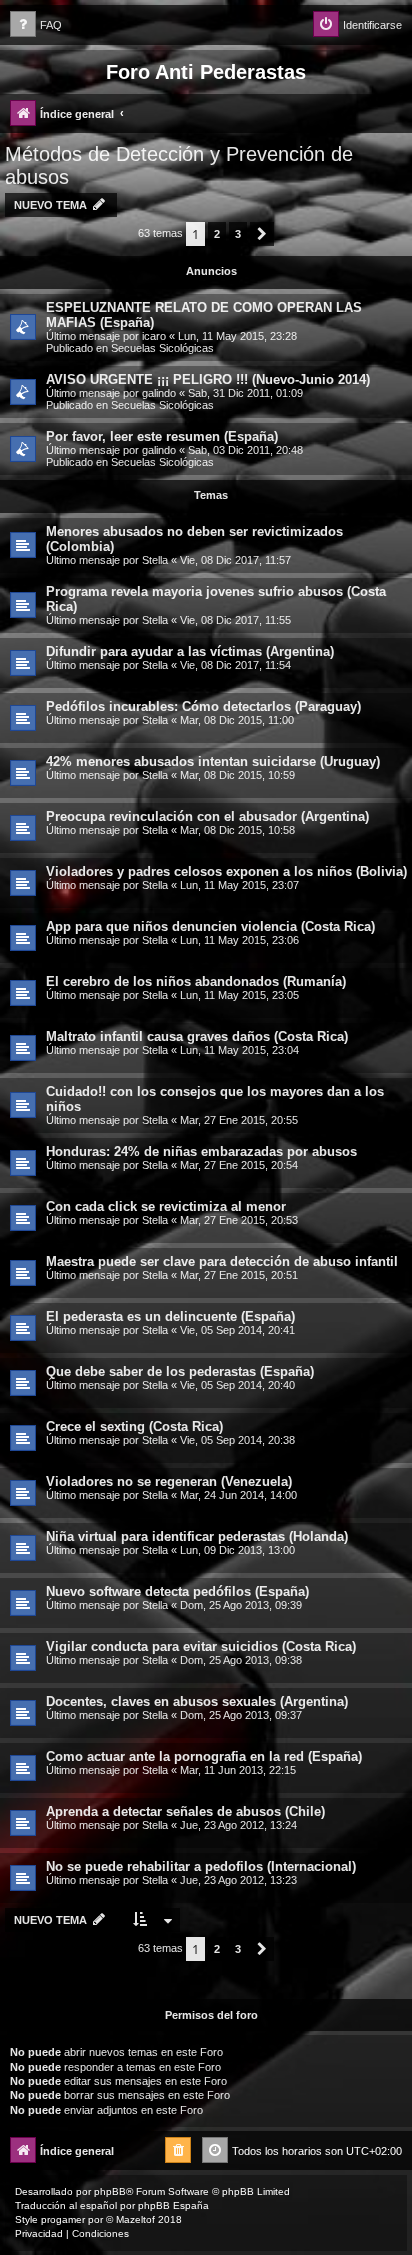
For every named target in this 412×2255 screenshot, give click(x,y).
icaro (154, 336)
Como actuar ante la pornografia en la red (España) (204, 1756)
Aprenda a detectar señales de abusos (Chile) (185, 1811)
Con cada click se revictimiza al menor (166, 1206)
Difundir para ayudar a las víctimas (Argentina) (190, 651)
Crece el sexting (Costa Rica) (134, 1426)
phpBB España (173, 2205)
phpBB (110, 2191)
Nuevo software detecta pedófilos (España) (177, 1591)
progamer (63, 2219)
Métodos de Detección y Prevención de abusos (179, 165)
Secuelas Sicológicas (162, 348)
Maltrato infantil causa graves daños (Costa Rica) (197, 1036)
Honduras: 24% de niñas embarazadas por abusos (201, 1151)
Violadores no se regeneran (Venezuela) (169, 1481)
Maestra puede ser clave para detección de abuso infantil (222, 1261)
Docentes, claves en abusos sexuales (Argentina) (197, 1701)
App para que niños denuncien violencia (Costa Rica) (210, 926)
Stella (155, 560)
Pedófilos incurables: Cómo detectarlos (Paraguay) (203, 706)
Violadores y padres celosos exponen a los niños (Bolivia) (226, 871)
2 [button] (217, 234)
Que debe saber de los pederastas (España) (180, 1371)
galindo (159, 393)
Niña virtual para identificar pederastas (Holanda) (197, 1536)
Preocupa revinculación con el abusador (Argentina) (207, 816)
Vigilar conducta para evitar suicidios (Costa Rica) (201, 1646)
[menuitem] (36, 25)
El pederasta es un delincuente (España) (170, 1316)
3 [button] (238, 234)
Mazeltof (135, 2219)
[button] (262, 234)
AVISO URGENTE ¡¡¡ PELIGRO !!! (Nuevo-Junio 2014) (208, 379)
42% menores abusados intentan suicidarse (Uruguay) (213, 761)
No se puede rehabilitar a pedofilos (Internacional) (201, 1866)
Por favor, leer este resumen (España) (162, 436)
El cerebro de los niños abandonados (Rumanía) (196, 981)
